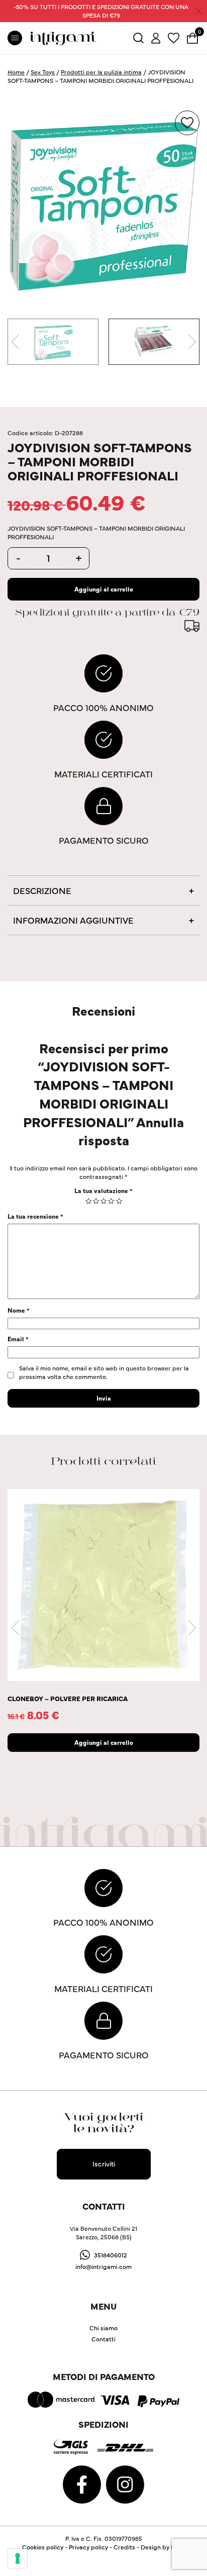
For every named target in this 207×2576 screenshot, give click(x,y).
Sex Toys (43, 72)
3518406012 (111, 2254)
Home (16, 72)
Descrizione (42, 890)
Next (192, 342)
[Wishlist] (174, 37)
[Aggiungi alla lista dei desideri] (187, 123)
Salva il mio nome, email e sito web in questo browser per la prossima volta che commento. (104, 1372)
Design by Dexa (163, 2547)
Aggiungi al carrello (104, 589)
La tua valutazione (103, 1190)
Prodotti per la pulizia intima (101, 72)
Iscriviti (104, 2163)
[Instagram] (125, 2483)
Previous (15, 342)
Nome (19, 1310)
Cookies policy (43, 2547)
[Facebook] (83, 2483)
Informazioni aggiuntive (73, 920)
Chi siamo (103, 2327)
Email (18, 1339)
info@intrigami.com (103, 2266)
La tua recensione (35, 1216)
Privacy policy (88, 2547)
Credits (124, 2547)
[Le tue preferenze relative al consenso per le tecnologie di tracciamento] (18, 2558)
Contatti (103, 2339)
